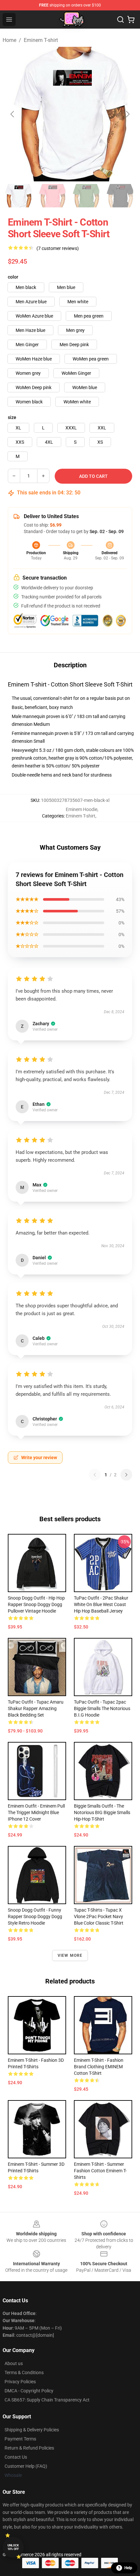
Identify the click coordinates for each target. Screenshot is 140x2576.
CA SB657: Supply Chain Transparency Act (47, 2400)
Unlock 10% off (13, 2547)
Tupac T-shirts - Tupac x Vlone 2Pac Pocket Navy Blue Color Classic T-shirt (99, 1916)
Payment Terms (20, 2439)
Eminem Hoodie (82, 809)
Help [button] (128, 2568)
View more (70, 1955)
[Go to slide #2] (52, 196)
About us (14, 2363)
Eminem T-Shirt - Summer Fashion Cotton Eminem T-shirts (100, 2171)
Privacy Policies (20, 2382)
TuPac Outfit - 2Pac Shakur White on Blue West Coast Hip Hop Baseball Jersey (101, 1604)
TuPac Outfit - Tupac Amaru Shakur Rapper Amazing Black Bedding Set (36, 1708)
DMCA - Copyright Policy (29, 2391)
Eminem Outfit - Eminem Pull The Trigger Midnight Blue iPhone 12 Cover (36, 1812)
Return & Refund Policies (29, 2448)
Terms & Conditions (24, 2373)
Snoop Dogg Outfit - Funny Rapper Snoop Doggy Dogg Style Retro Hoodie (35, 1916)
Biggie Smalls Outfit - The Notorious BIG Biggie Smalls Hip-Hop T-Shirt (102, 1812)
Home (9, 40)
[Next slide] (127, 114)
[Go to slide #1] (18, 196)
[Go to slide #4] (120, 196)
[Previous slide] (13, 114)
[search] (120, 20)
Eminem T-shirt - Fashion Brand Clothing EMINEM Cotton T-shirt (99, 2067)
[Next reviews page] (126, 1475)
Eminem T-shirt (41, 40)
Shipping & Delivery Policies (32, 2430)
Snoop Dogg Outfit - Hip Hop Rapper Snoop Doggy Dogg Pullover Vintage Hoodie (36, 1604)
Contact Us (16, 2457)
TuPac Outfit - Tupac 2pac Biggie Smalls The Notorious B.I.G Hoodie (102, 1708)
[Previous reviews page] (95, 1475)
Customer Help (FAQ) (26, 2466)
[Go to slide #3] (86, 196)
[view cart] (131, 20)
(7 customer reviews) (58, 248)
